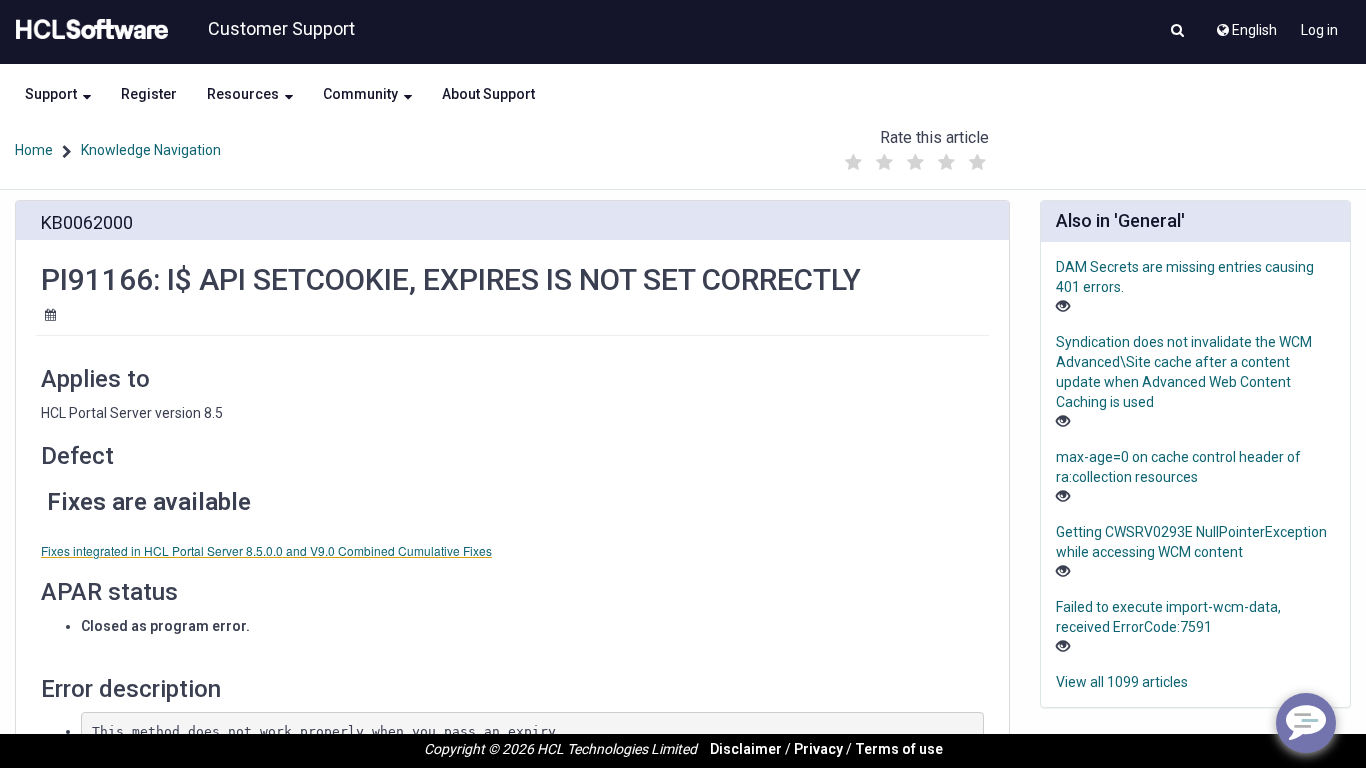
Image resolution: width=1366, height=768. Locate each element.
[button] (1177, 32)
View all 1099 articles (1122, 682)
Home (34, 150)
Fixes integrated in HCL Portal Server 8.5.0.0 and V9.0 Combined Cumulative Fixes (266, 550)
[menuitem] (1245, 25)
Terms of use (899, 749)
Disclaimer (746, 749)
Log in (1319, 30)
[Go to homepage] (88, 30)
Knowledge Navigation (151, 150)
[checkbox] (853, 163)
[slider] (915, 157)
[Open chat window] (1306, 723)
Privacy (818, 749)
